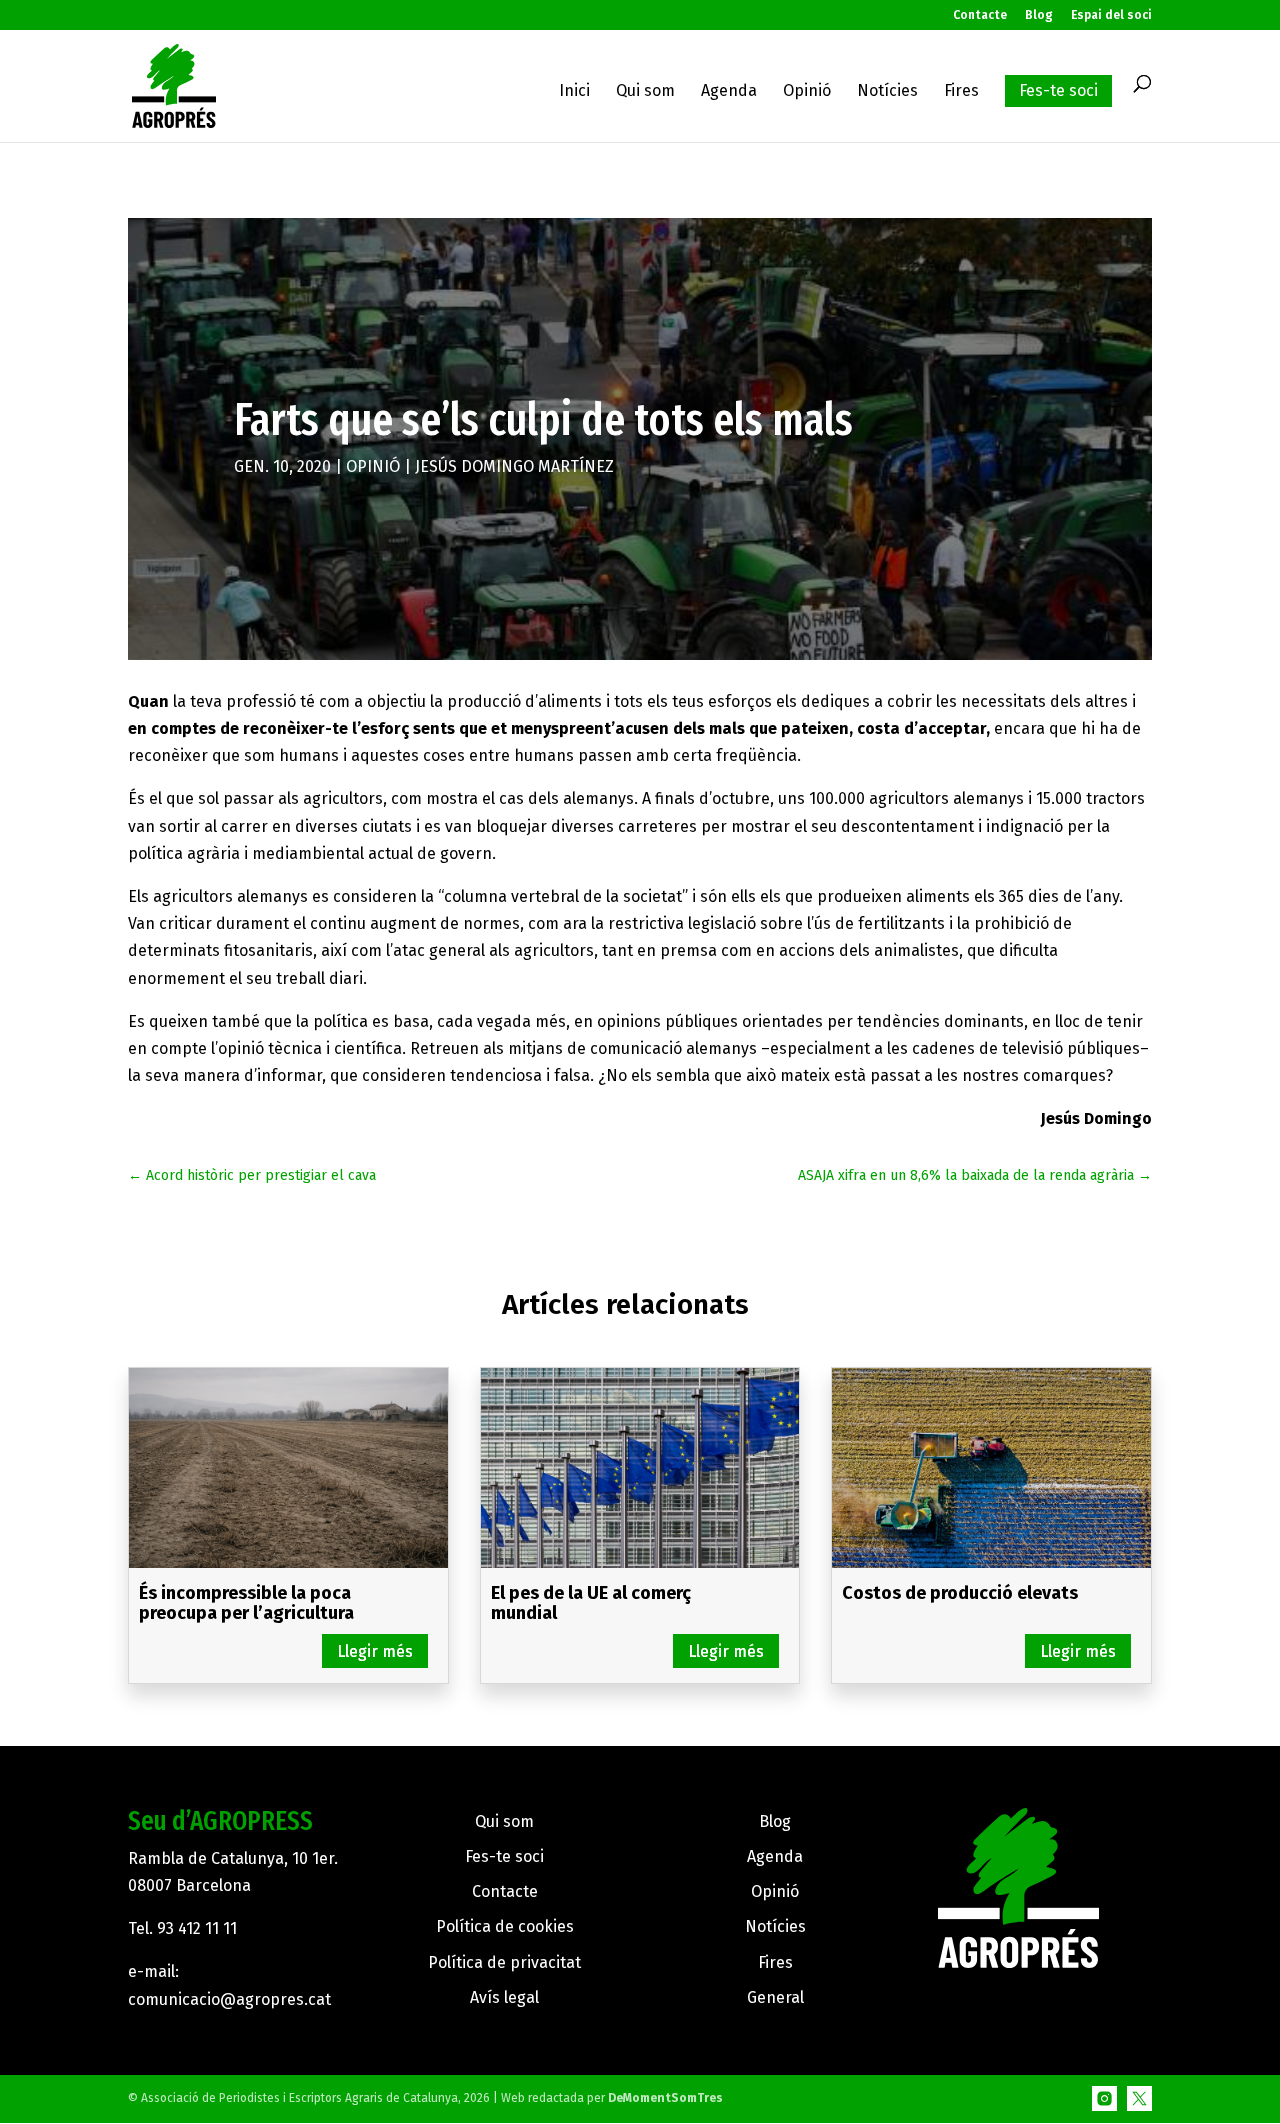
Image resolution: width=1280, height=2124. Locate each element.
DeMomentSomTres (665, 2098)
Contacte (980, 15)
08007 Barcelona (189, 1885)
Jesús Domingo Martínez (514, 466)
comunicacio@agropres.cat (229, 1999)
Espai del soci (1111, 15)
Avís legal (504, 1997)
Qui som (645, 92)
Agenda (729, 92)
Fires (961, 92)
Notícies (887, 92)
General (775, 1997)
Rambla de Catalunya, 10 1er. (233, 1858)
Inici (574, 92)
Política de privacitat (504, 1962)
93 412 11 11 (197, 1928)
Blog (1039, 15)
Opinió (807, 92)
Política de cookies (505, 1926)
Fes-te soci (1058, 90)
